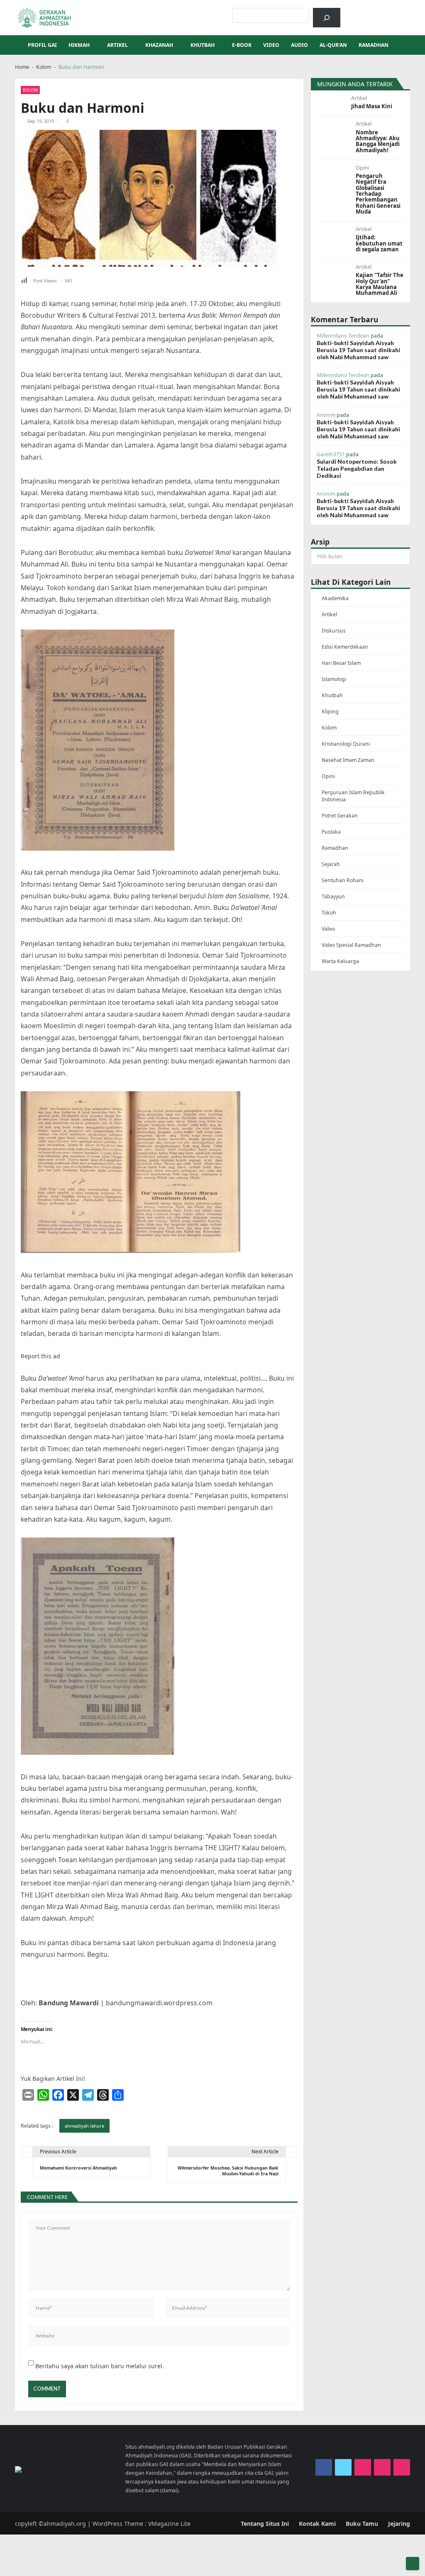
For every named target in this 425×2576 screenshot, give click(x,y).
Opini (362, 168)
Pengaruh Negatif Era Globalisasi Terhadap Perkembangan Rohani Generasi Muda (378, 194)
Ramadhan (374, 45)
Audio (299, 45)
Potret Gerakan (340, 816)
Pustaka (331, 832)
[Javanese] (400, 12)
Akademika (335, 598)
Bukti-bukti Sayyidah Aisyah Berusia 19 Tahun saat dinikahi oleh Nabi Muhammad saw (358, 350)
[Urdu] (389, 12)
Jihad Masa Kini (372, 106)
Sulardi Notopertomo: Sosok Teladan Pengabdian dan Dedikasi (357, 468)
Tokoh (329, 913)
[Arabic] (368, 12)
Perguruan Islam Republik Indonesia (353, 796)
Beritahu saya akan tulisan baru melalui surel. (100, 2366)
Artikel (117, 45)
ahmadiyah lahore (84, 2126)
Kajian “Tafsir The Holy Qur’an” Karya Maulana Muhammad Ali (380, 284)
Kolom (30, 90)
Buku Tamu (362, 2524)
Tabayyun (333, 896)
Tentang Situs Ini (265, 2524)
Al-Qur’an (333, 45)
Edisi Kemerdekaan (345, 647)
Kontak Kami (317, 2524)
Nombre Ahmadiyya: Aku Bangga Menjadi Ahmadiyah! (378, 141)
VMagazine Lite (169, 2524)
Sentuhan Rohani (343, 880)
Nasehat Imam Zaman (348, 760)
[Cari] (326, 18)
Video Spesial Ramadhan (351, 945)
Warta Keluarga (340, 961)
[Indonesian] (357, 12)
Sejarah (331, 864)
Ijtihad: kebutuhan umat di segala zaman (379, 243)
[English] (379, 12)
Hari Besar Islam (341, 663)
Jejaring (399, 2524)
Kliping (330, 712)
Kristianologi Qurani (346, 744)
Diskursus (334, 631)
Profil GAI (42, 45)
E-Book (242, 45)
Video (271, 45)
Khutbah (203, 45)
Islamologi (334, 679)
